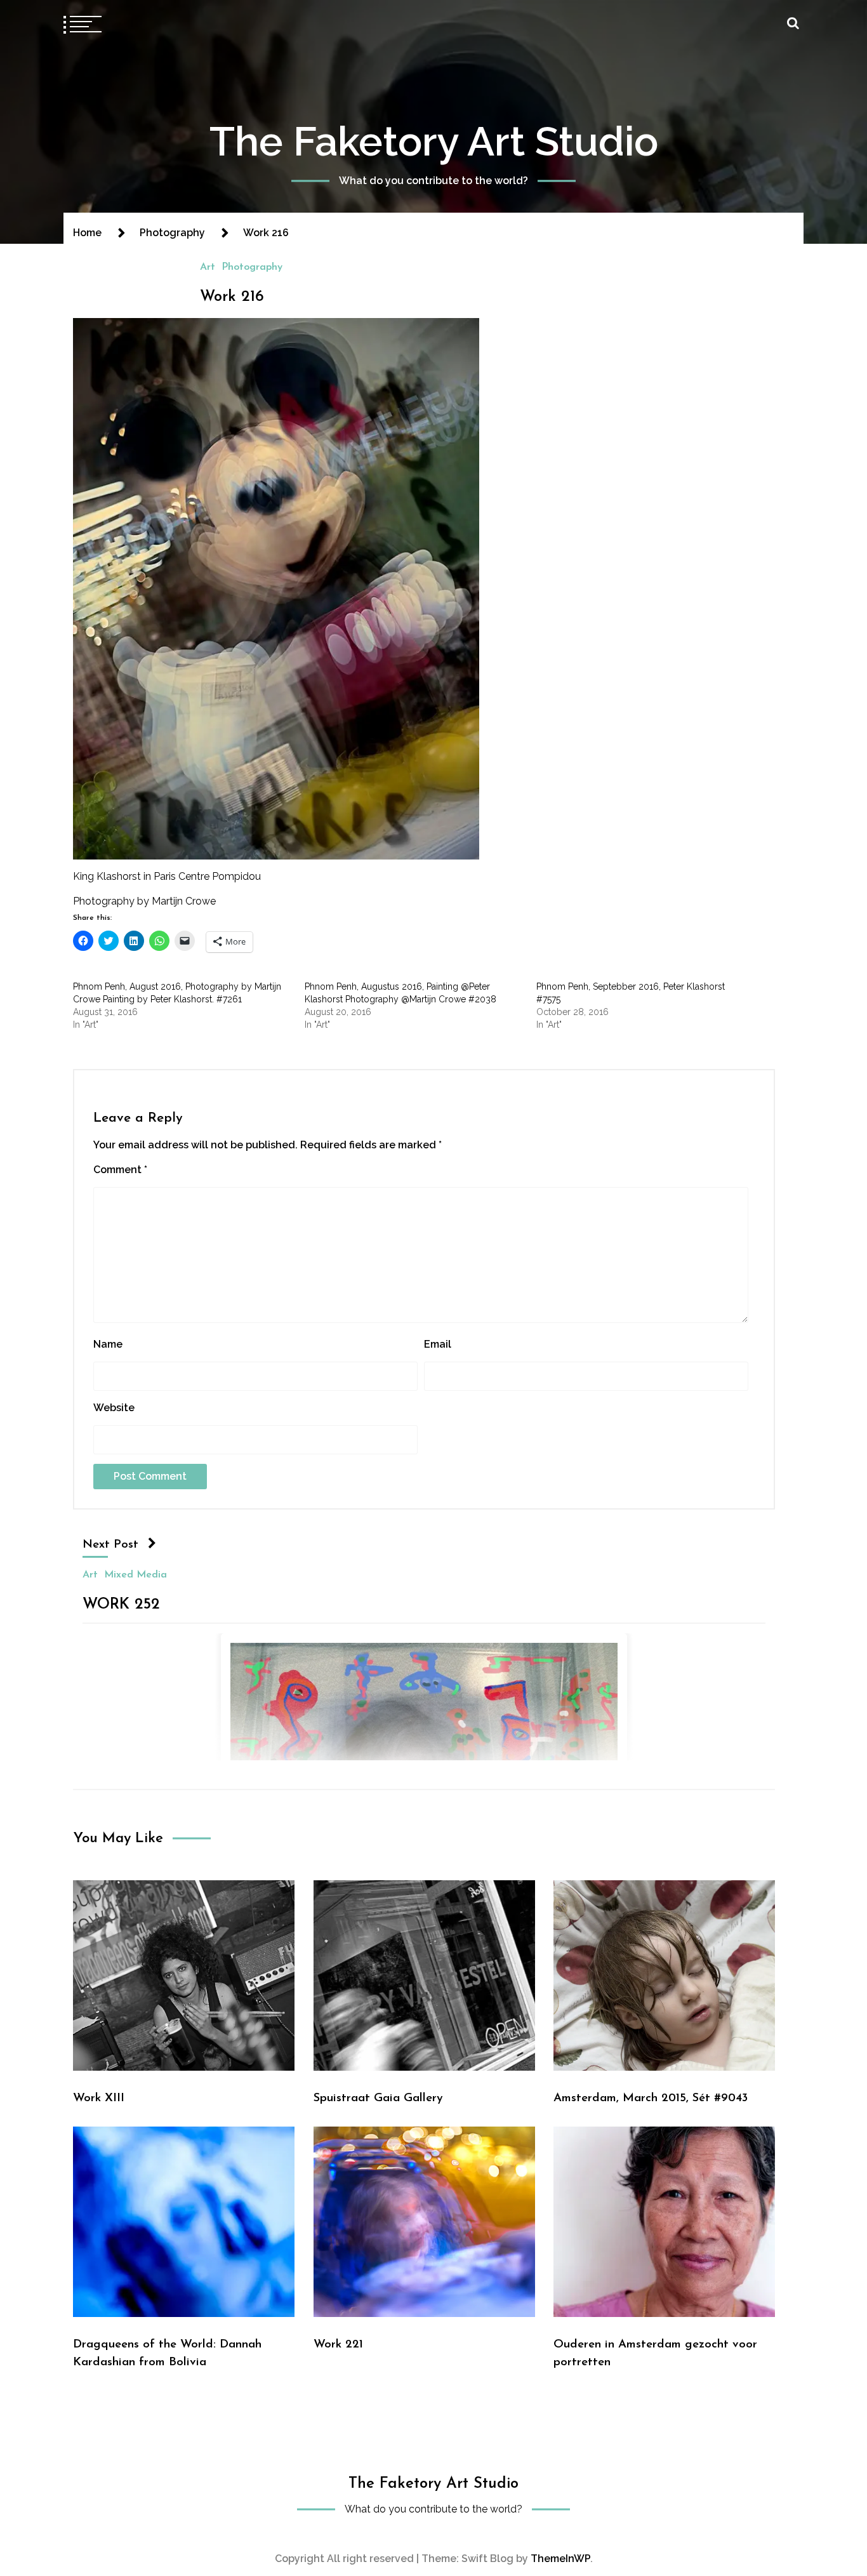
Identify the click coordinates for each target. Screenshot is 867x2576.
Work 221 (338, 2345)
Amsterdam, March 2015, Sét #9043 (651, 2098)
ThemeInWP (560, 2559)
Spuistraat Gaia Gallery (378, 2098)
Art (208, 267)
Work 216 (232, 297)
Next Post (110, 1545)
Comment (120, 1170)
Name (108, 1344)
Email (438, 1344)
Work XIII (99, 2098)
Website (114, 1408)
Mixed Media (136, 1575)
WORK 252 (121, 1605)
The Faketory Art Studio (434, 141)
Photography (252, 267)
